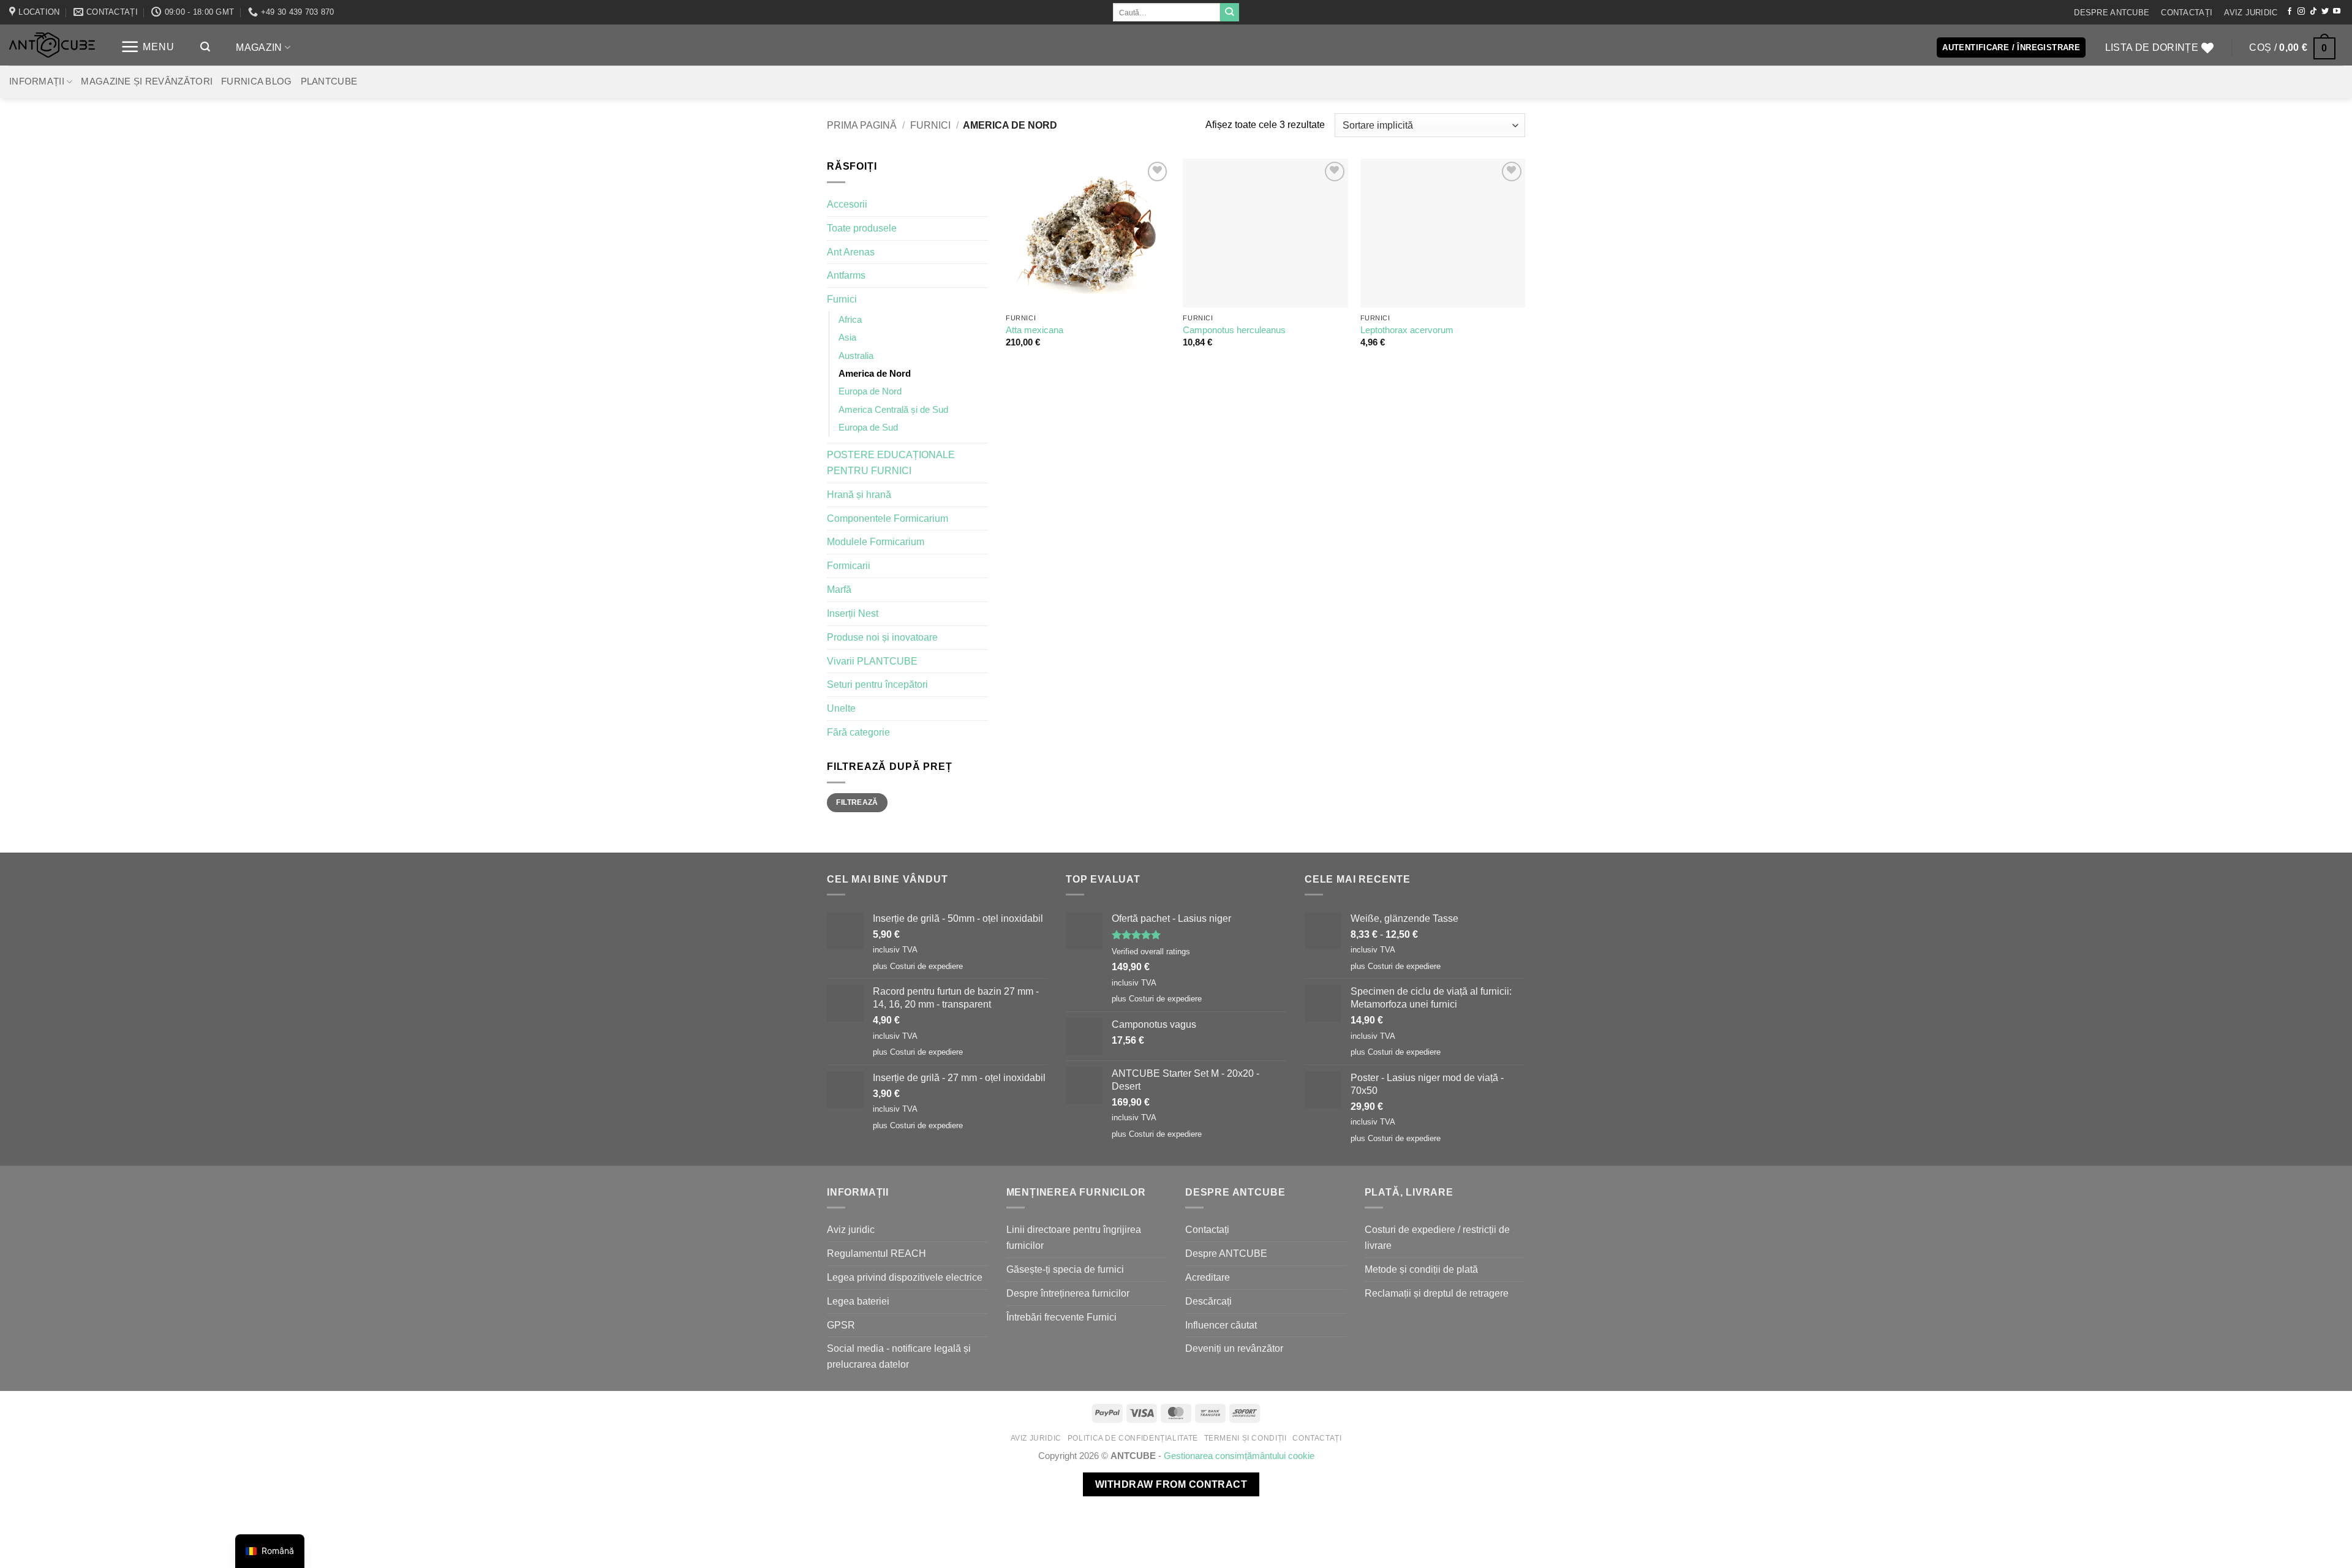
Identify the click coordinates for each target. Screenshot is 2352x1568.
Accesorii (847, 204)
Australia (856, 356)
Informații (37, 81)
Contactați (2187, 13)
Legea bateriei (858, 1301)
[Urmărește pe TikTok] (2313, 12)
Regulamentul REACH (876, 1253)
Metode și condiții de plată (1421, 1269)
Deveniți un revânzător (1234, 1348)
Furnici (930, 125)
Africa (850, 320)
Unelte (841, 708)
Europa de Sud (868, 428)
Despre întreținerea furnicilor (1068, 1293)
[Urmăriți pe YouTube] (2337, 12)
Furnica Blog (257, 81)
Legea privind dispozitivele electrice (905, 1277)
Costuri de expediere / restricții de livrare (1437, 1237)
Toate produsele (862, 228)
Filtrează (857, 802)
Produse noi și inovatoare (882, 637)
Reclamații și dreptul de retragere (1437, 1293)
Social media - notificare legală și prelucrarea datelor (899, 1356)
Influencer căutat (1221, 1325)
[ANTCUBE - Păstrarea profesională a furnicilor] (52, 45)
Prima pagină (862, 125)
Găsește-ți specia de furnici (1065, 1269)
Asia (847, 337)
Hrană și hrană (859, 494)
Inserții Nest (853, 613)
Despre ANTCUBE (2112, 13)
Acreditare (1208, 1277)
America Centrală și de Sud (893, 410)
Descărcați (1208, 1301)
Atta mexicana (1035, 330)
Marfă (839, 589)
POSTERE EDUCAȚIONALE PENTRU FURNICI (891, 462)
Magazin (259, 47)
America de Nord (875, 374)
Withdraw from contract (1171, 1484)
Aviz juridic (2251, 13)
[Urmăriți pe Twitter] (2325, 12)
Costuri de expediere (926, 966)
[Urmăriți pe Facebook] (2290, 12)
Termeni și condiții (1246, 1438)
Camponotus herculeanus (1234, 330)
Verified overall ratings (1151, 952)
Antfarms (846, 275)
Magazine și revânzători (147, 81)
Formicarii (849, 565)
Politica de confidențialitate (1133, 1438)
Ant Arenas (851, 252)
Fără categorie (858, 732)
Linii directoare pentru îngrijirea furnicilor (1074, 1237)
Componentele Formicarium (888, 518)
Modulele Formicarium (876, 541)
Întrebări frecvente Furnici (1061, 1317)
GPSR (841, 1325)
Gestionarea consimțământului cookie (1239, 1456)
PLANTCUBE (329, 81)
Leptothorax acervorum (1407, 330)
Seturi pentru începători (877, 684)
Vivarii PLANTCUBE (872, 661)
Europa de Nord (870, 391)
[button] (148, 47)
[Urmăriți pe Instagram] (2301, 12)
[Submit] (1229, 12)
